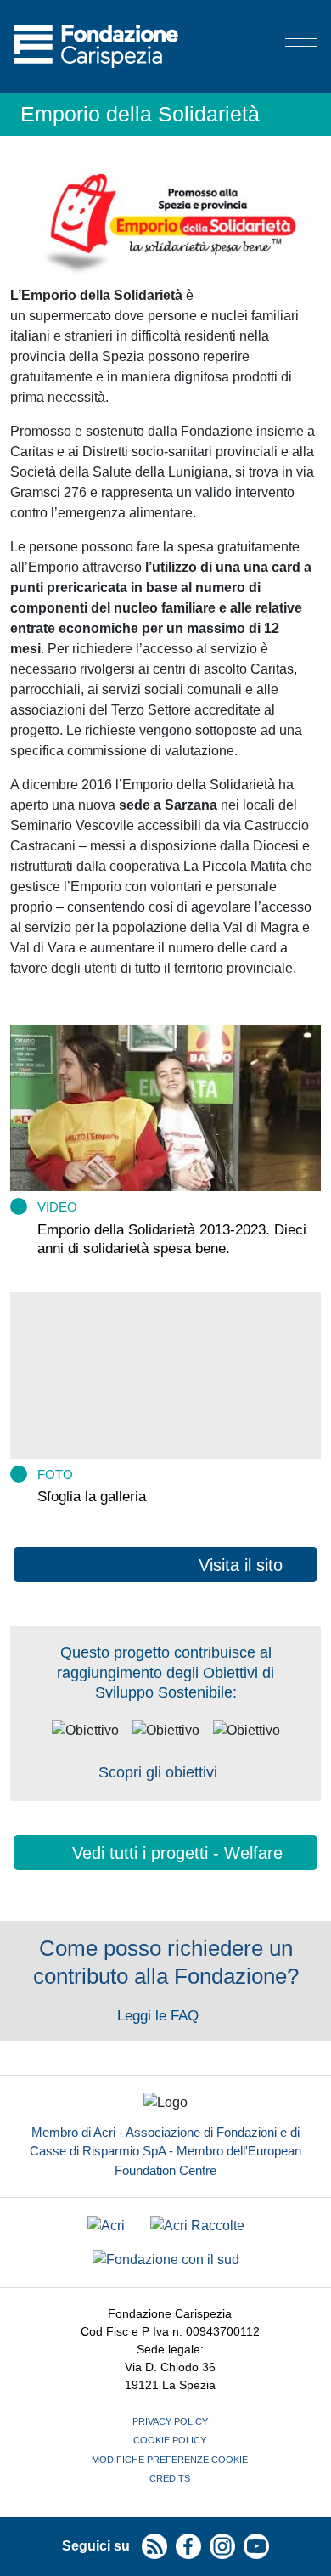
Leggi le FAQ (160, 2016)
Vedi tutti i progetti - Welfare (177, 1853)
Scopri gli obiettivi (158, 1772)
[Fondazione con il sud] (166, 2260)
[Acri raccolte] (197, 2226)
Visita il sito (241, 1565)
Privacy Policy (170, 2421)
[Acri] (106, 2226)
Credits (170, 2478)
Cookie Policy (170, 2440)
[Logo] (96, 46)
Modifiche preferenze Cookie (170, 2460)
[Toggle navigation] (301, 46)
